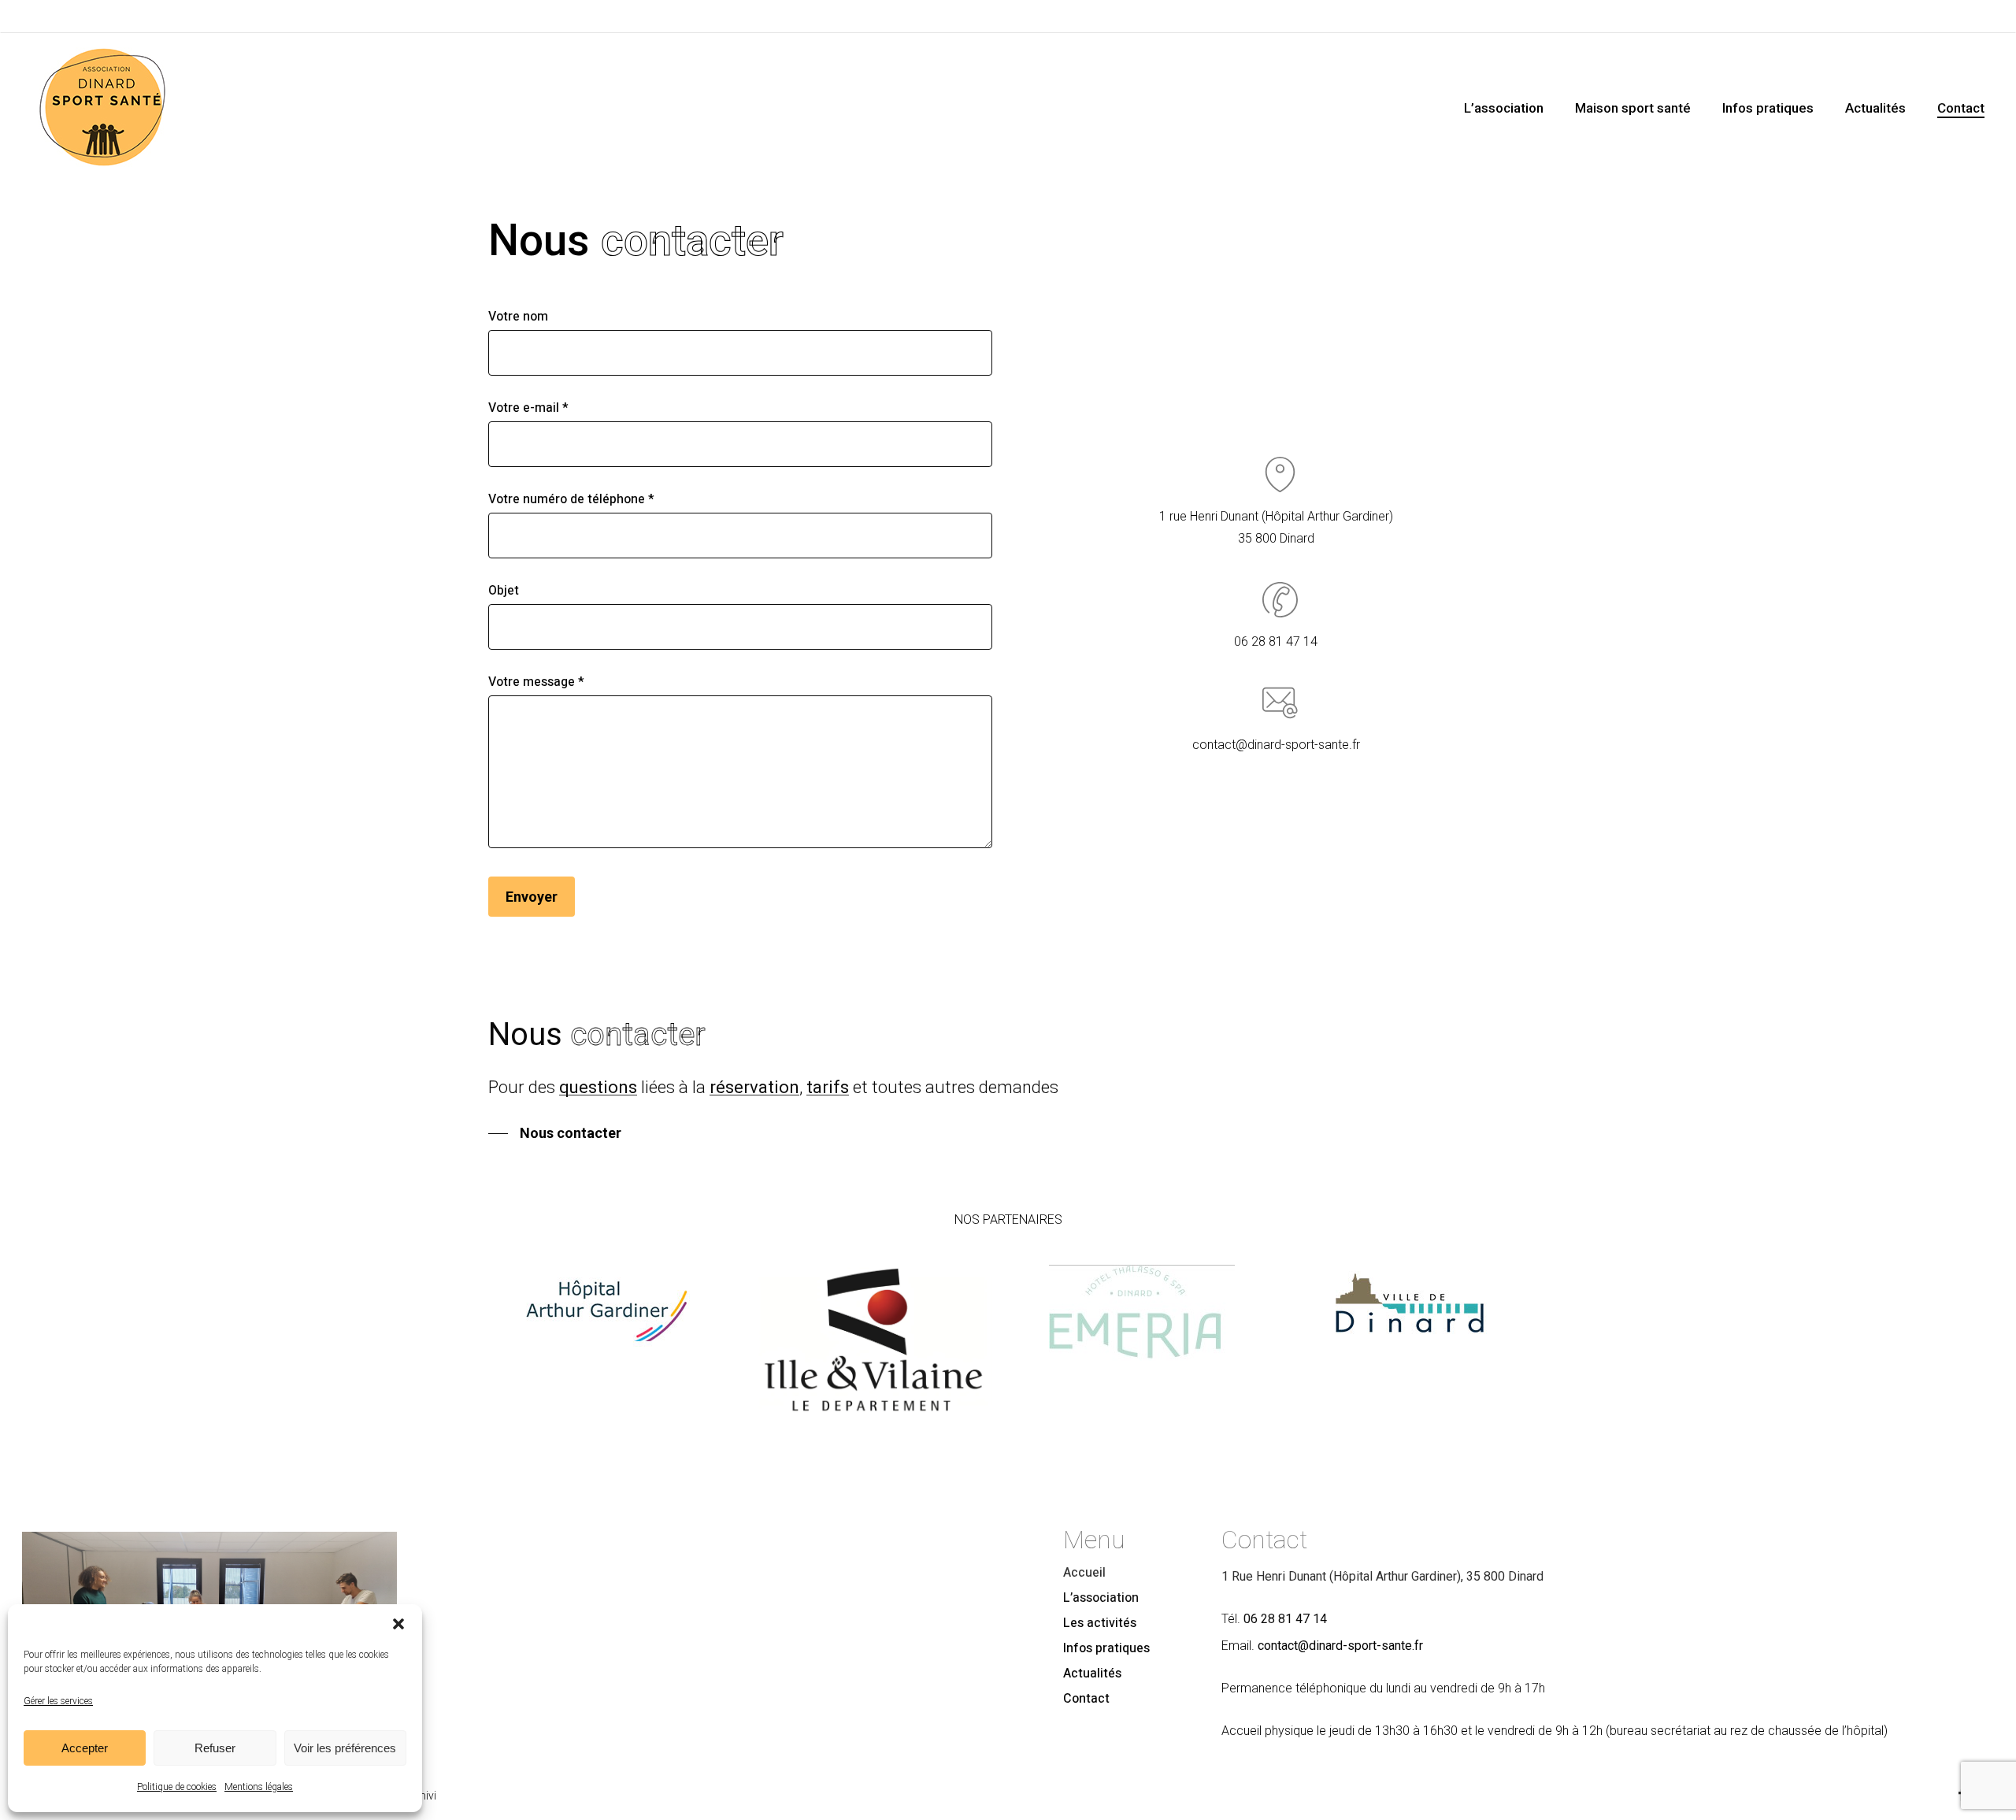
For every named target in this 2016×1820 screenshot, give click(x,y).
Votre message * (536, 682)
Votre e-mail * (528, 408)
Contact (1086, 1699)
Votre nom (518, 317)
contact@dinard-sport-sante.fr (1340, 1646)
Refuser (215, 1748)
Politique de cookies (177, 1787)
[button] (398, 1624)
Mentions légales (259, 1787)
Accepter (85, 1748)
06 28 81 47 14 (1285, 1619)
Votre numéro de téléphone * (571, 499)
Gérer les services (58, 1701)
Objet (504, 591)
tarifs (828, 1087)
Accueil (1084, 1573)
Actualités (1092, 1674)
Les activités (1100, 1623)
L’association (1101, 1598)
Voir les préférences (345, 1748)
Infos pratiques (1106, 1648)
